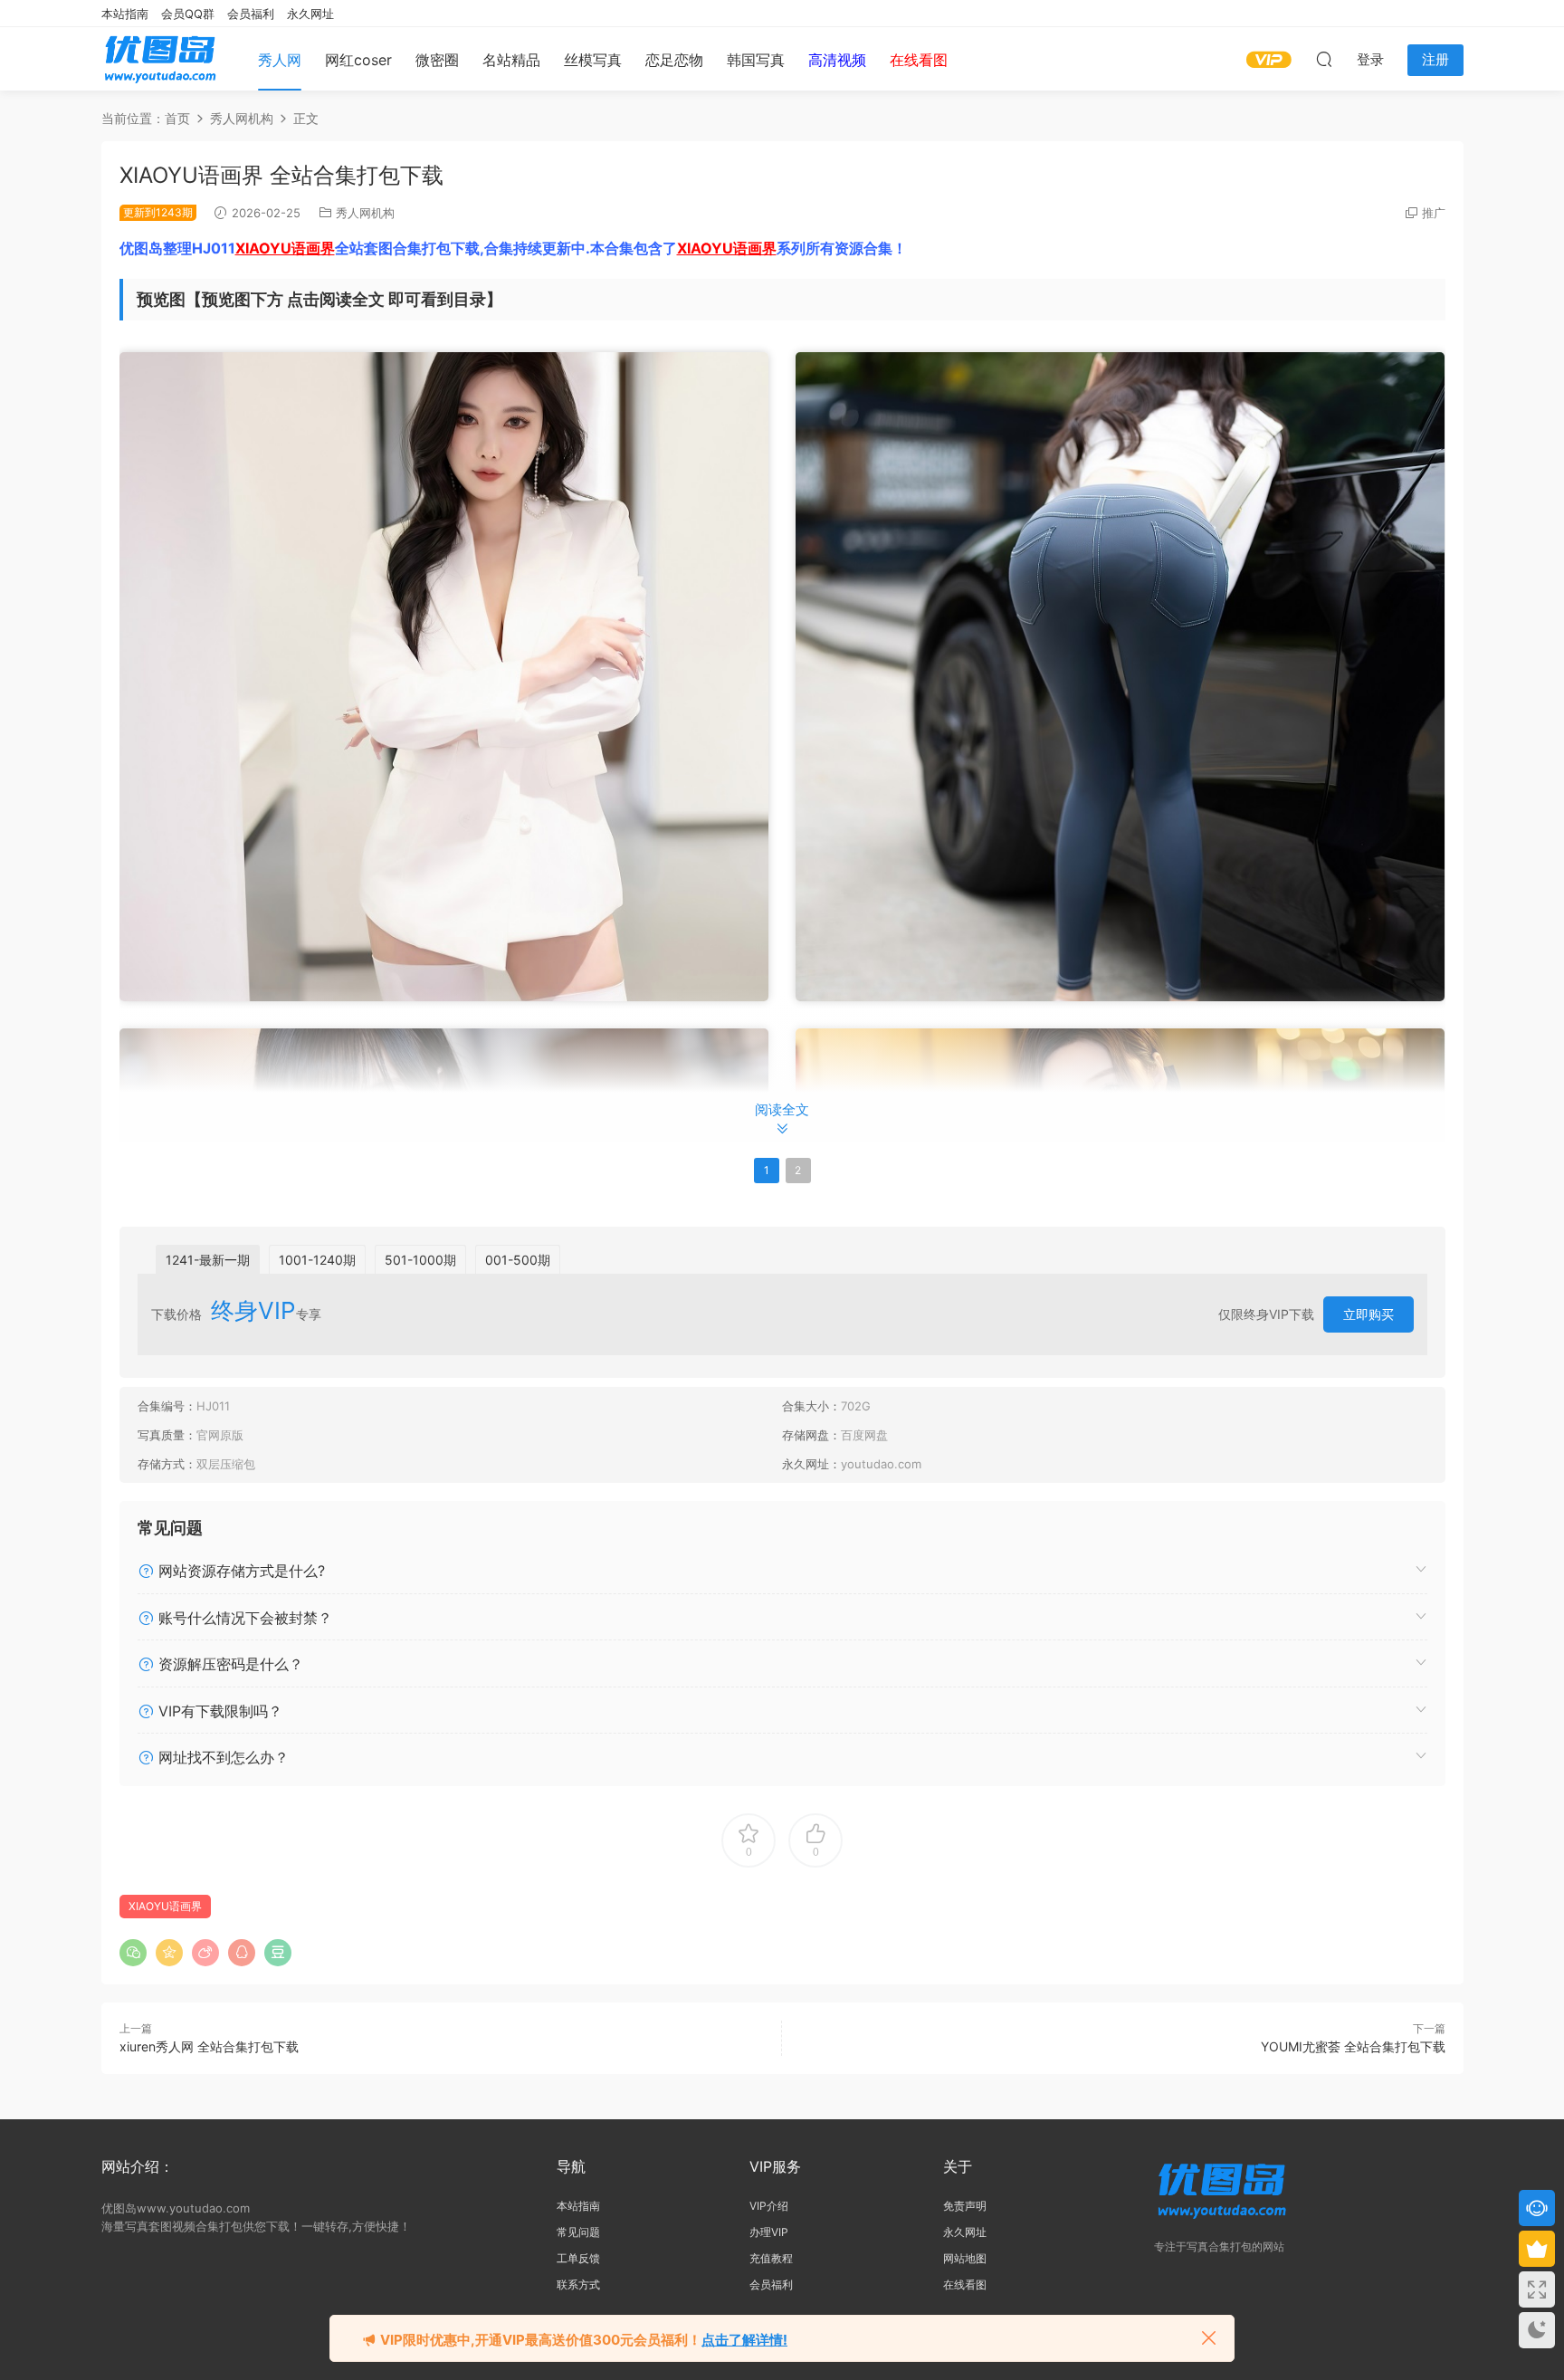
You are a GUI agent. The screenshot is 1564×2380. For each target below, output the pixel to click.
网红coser (358, 60)
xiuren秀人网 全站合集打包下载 (209, 2046)
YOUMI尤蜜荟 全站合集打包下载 (1353, 2046)
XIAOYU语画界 (285, 248)
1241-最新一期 (208, 1260)
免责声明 (965, 2206)
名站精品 (511, 60)
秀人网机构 (365, 213)
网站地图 (965, 2258)
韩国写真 (756, 60)
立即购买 (1368, 1314)
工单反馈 (578, 2258)
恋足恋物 (674, 60)
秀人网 (280, 60)
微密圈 (437, 60)
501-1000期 (420, 1260)
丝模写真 (593, 60)
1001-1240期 (317, 1260)
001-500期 (518, 1260)
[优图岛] (160, 59)
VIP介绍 (769, 2206)
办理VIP (769, 2232)
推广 (1434, 213)
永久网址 (310, 14)
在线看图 (965, 2284)
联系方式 (578, 2284)
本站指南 (125, 14)
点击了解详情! (744, 2340)
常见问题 (578, 2232)
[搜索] (1324, 59)
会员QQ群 (188, 14)
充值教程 (771, 2258)
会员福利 (251, 14)
